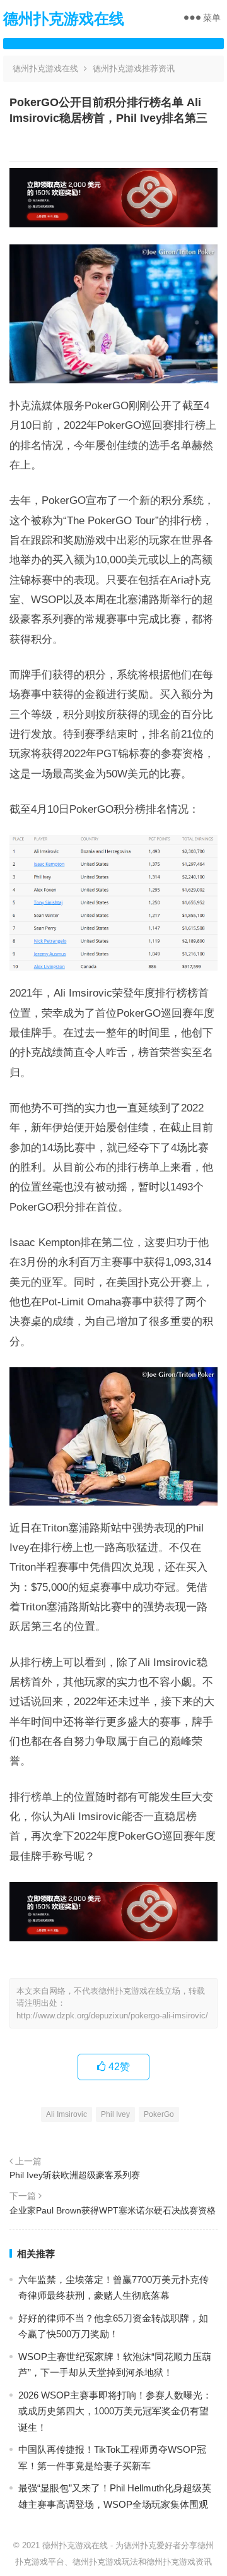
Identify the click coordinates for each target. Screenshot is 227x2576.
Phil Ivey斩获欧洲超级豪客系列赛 (75, 2175)
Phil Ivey (115, 2114)
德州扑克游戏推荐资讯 (134, 69)
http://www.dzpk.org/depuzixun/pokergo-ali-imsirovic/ (112, 2016)
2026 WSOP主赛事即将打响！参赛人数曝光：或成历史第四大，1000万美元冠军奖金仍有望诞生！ (115, 2411)
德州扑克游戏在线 (64, 19)
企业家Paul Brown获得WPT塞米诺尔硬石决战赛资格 (113, 2210)
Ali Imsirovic (67, 2114)
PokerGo (159, 2114)
